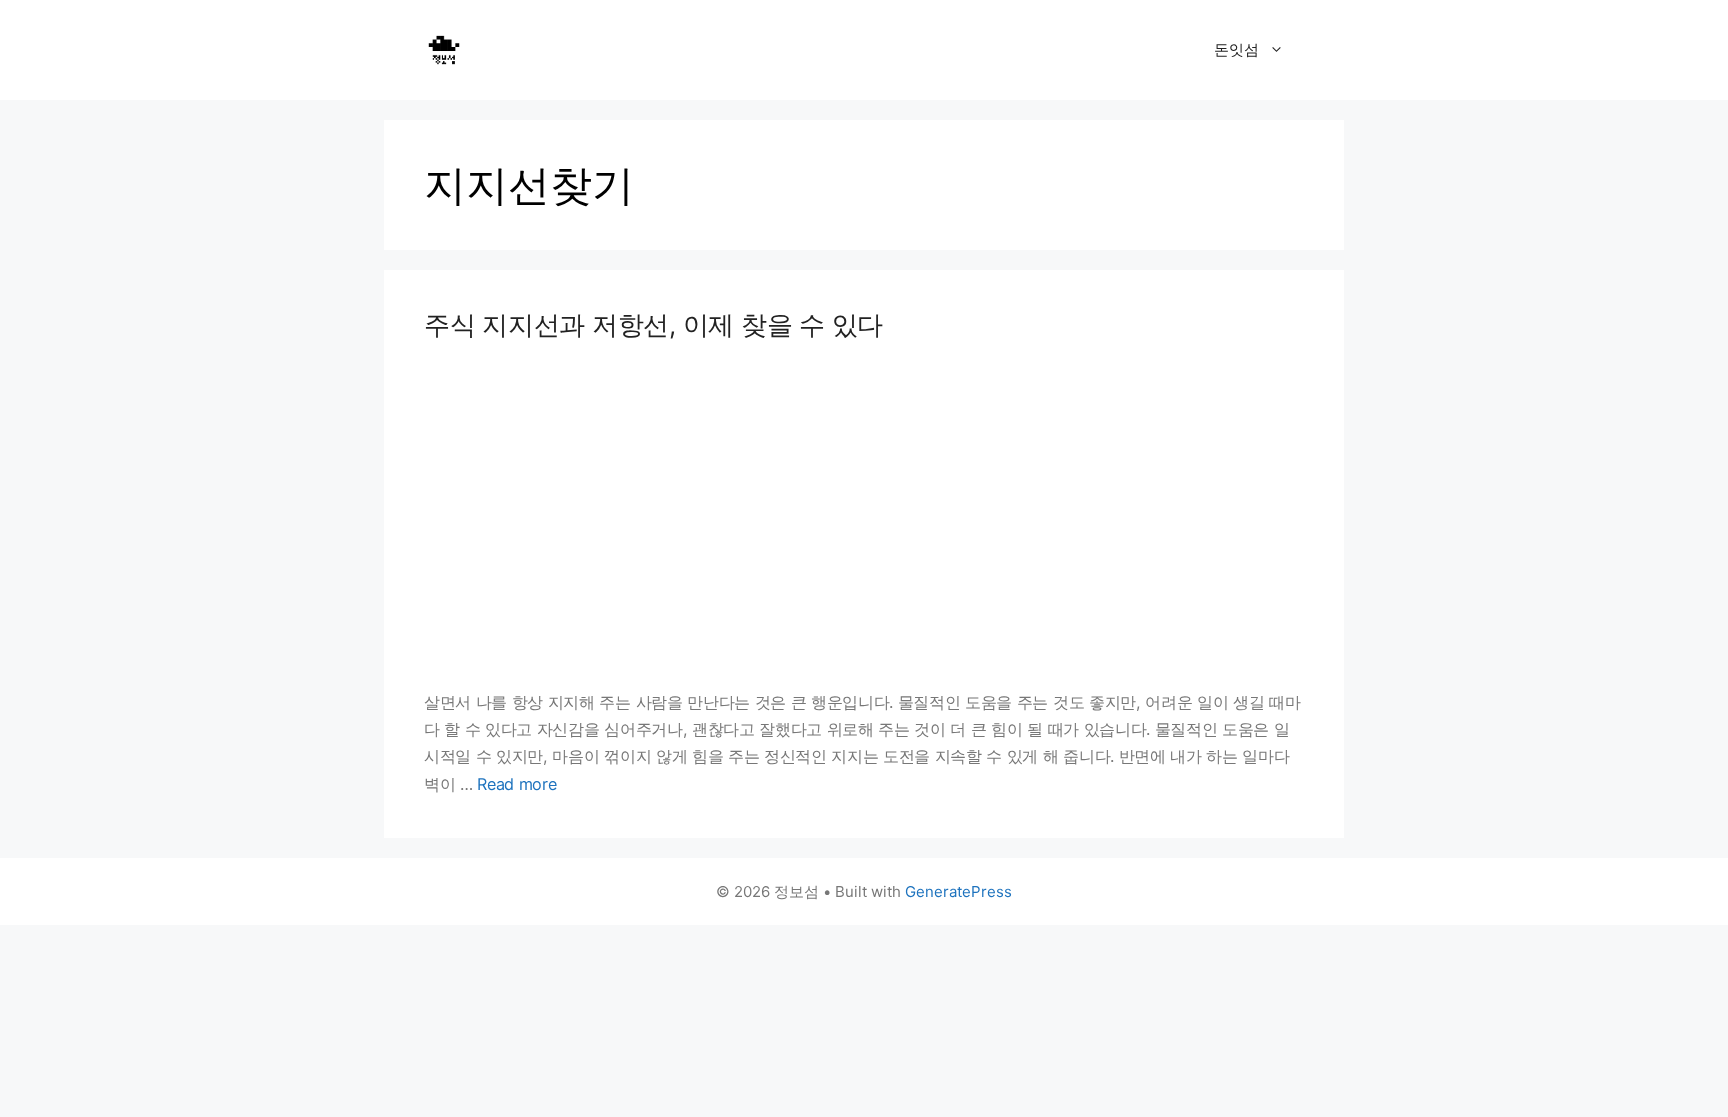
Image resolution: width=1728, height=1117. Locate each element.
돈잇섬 (1236, 49)
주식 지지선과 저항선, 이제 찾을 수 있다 (653, 324)
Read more (516, 784)
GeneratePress (958, 891)
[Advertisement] (864, 515)
